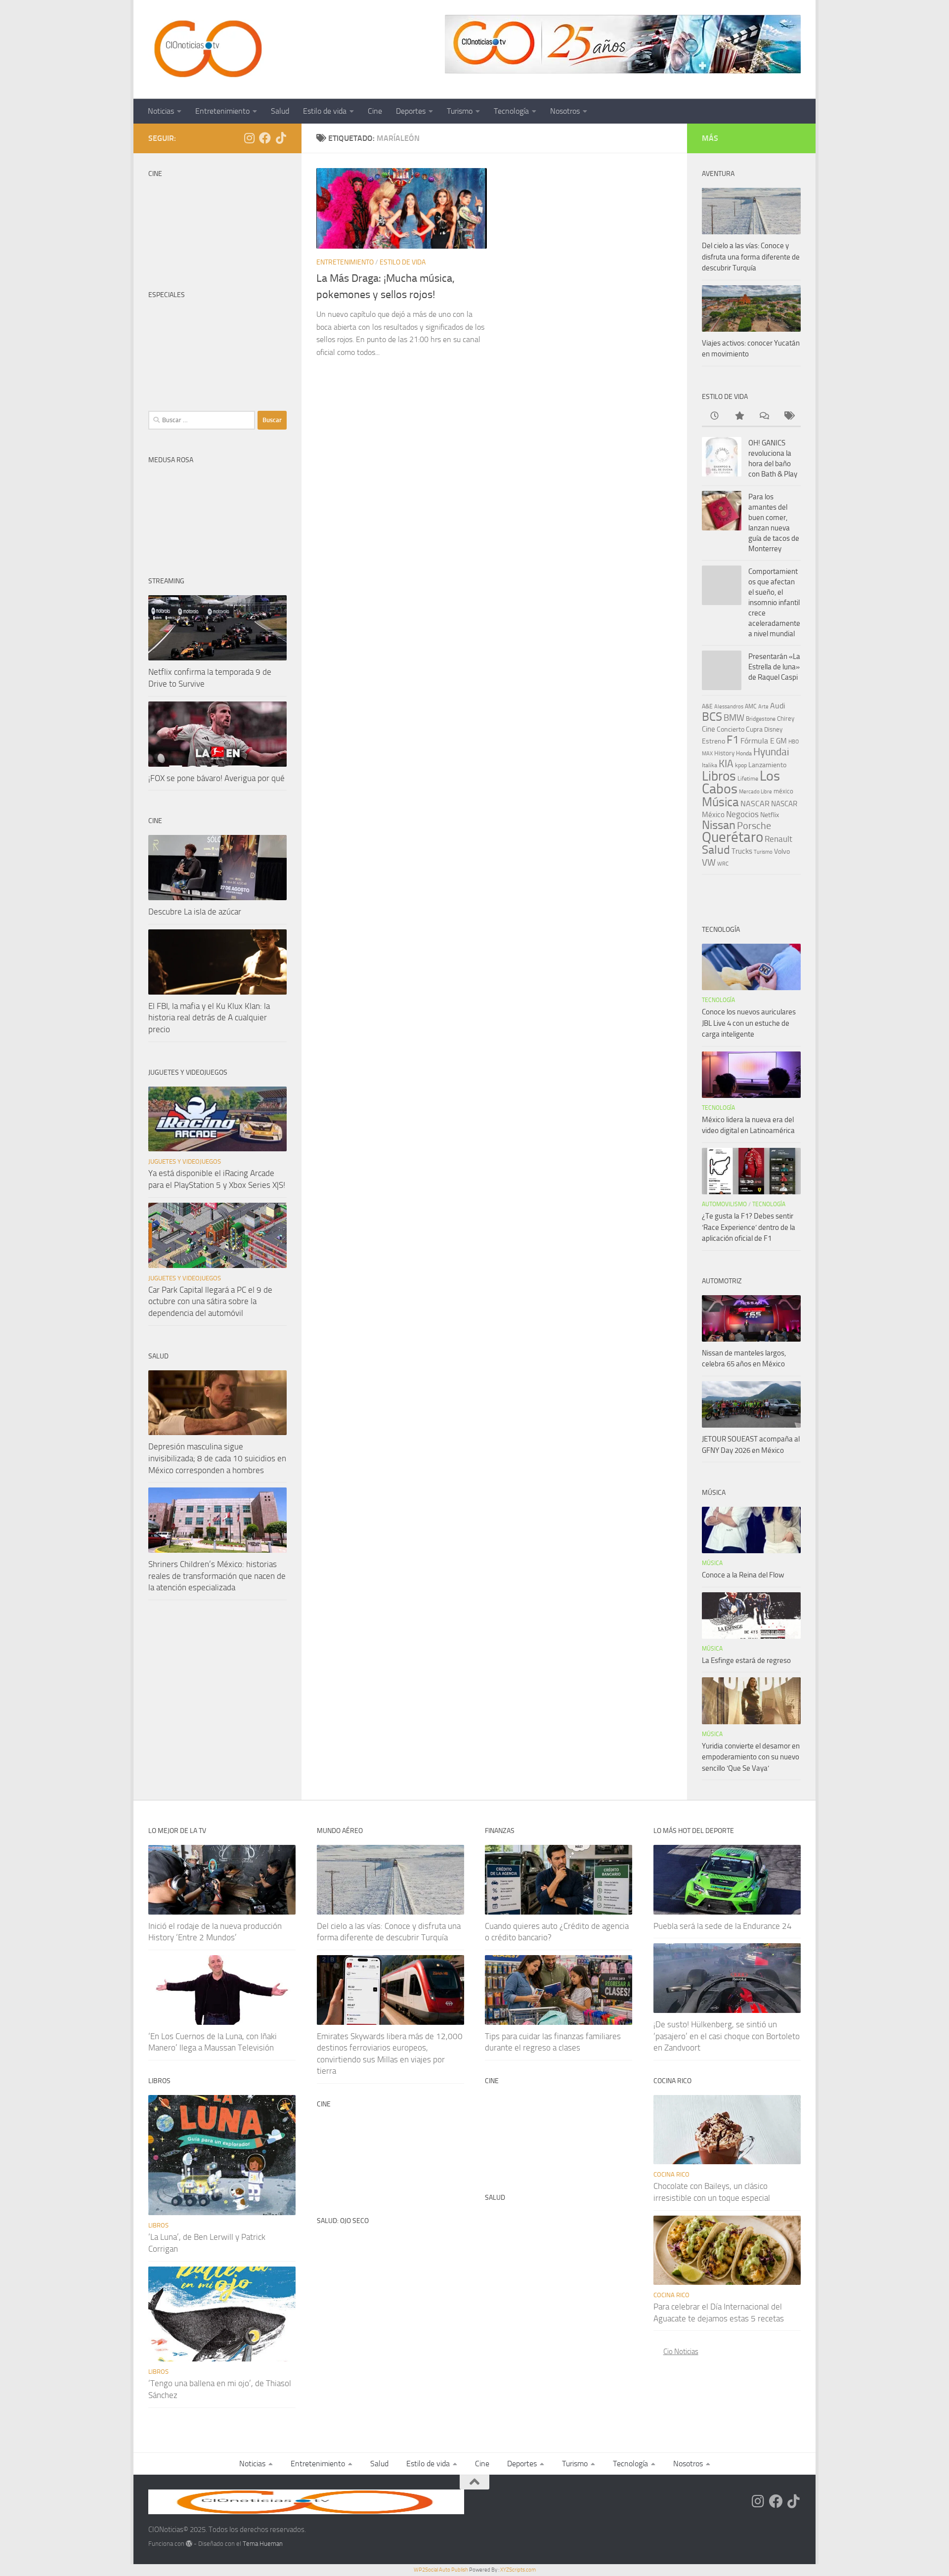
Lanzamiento (767, 765)
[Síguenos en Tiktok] (281, 138)
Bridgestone (761, 719)
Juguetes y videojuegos (185, 1161)
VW (709, 862)
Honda (744, 753)
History (724, 753)
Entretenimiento (222, 111)
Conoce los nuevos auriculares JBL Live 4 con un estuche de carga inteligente (749, 1023)
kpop (741, 765)
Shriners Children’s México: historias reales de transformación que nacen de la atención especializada (217, 1576)
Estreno (713, 741)
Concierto (731, 729)
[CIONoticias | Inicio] (206, 49)
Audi (778, 706)
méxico (783, 791)
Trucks (742, 851)
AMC (751, 706)
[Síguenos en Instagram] (249, 138)
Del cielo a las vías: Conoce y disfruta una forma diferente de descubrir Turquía (751, 257)
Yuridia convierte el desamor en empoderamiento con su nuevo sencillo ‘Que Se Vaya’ (751, 1757)
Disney (773, 729)
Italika (710, 765)
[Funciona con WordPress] (189, 2544)
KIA (726, 764)
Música (720, 802)
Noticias (161, 111)
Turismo (460, 111)
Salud (280, 111)
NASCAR (755, 804)
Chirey (786, 719)
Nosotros (565, 111)
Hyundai (771, 752)
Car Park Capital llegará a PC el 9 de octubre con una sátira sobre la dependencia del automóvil (210, 1301)
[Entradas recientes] (714, 416)
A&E (707, 706)
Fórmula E (757, 741)
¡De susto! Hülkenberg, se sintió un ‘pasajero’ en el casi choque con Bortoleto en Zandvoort (727, 2036)
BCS (712, 717)
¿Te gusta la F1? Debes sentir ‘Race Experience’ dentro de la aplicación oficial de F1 (749, 1227)
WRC (723, 864)
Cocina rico (671, 2174)
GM (781, 741)
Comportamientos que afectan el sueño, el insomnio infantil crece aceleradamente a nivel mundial (774, 603)
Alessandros (729, 707)
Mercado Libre (755, 792)
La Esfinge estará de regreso (746, 1660)
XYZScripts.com (518, 2570)
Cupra (754, 729)
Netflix (770, 815)
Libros (719, 776)
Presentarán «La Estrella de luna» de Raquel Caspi (774, 667)
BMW (734, 718)
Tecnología (511, 111)
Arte (763, 707)
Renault (778, 839)
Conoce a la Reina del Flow (743, 1575)
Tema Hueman (263, 2544)
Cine (375, 111)
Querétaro (733, 837)
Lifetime (748, 778)
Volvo (782, 851)
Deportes (411, 111)
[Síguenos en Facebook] (265, 138)
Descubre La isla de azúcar (195, 912)
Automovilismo (724, 1204)
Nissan (719, 825)
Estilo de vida (325, 111)
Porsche (754, 826)
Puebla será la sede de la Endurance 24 (723, 1926)
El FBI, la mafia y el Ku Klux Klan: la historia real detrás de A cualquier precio (209, 1018)
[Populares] (739, 416)
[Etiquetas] (788, 416)
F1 (733, 740)
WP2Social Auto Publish (441, 2570)
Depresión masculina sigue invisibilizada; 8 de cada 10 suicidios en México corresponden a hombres (217, 1458)
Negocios (742, 814)
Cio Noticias (681, 2352)
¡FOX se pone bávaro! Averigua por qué (216, 778)
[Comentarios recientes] (764, 416)
